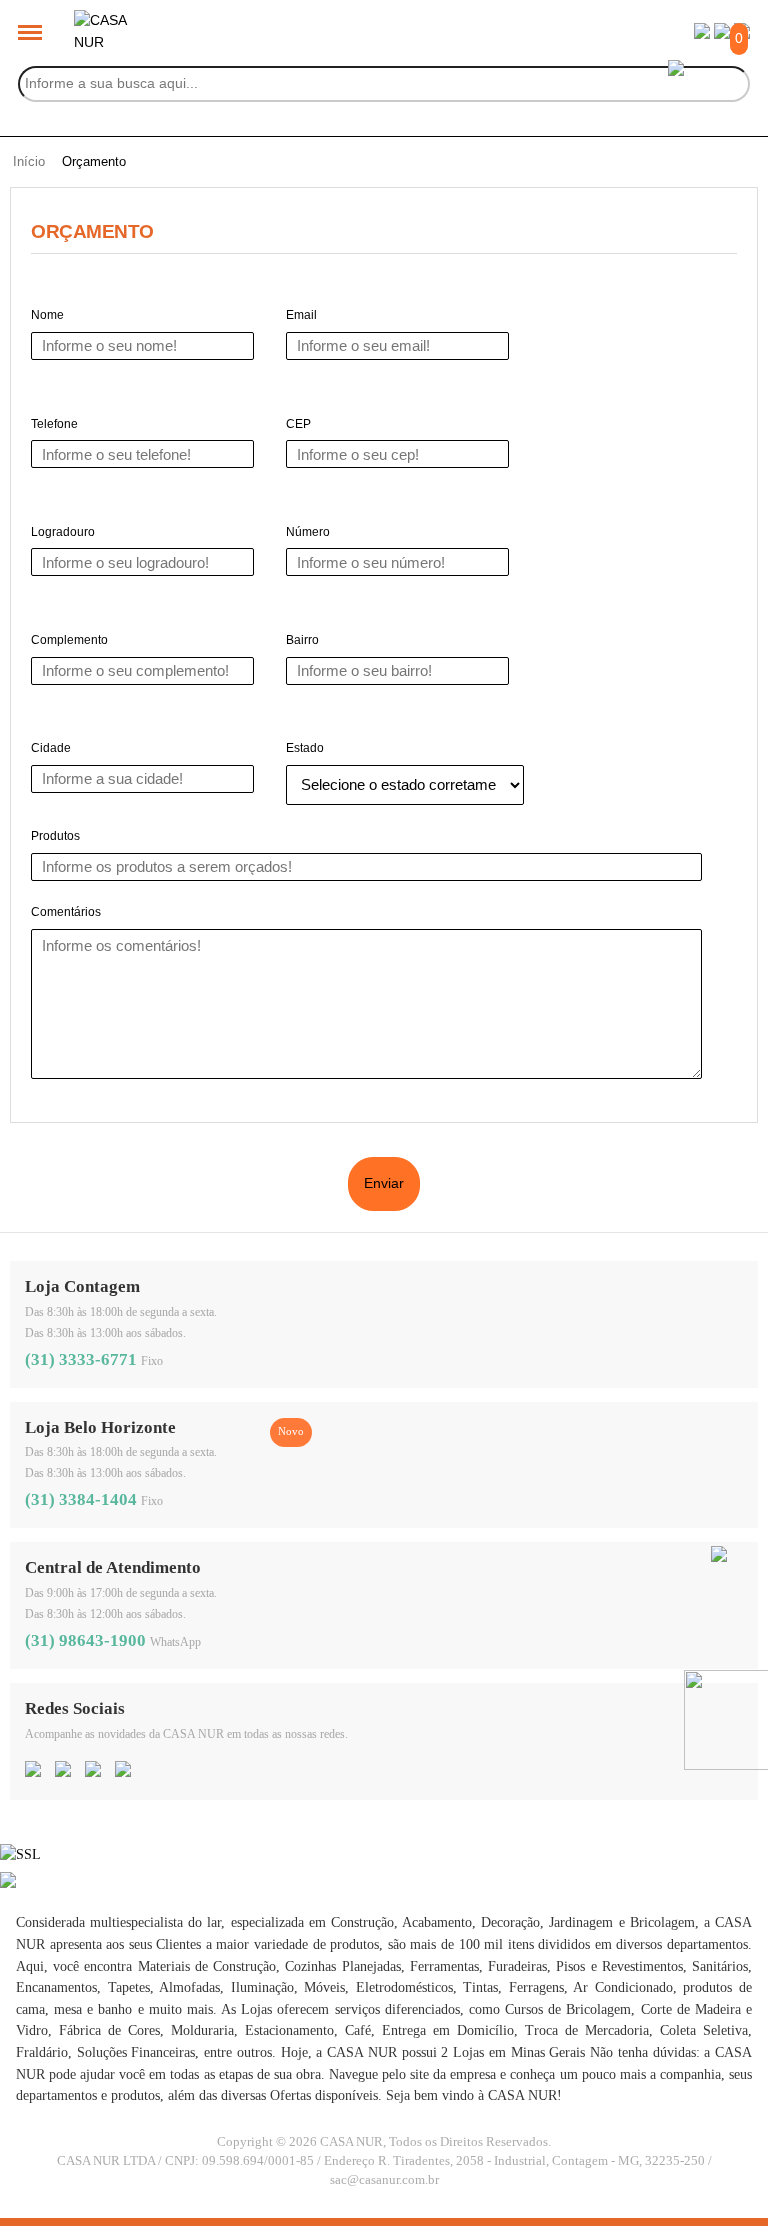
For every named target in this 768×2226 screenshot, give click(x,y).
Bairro (302, 640)
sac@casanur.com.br (384, 2180)
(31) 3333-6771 (81, 1359)
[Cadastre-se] (722, 34)
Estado (305, 748)
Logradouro (63, 532)
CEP (298, 424)
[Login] (702, 34)
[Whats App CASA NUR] (123, 1771)
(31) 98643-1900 (85, 1640)
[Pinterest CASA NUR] (93, 1771)
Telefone (54, 424)
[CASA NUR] (104, 20)
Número (308, 532)
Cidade (51, 748)
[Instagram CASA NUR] (63, 1771)
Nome (47, 315)
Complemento (69, 640)
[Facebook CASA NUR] (33, 1771)
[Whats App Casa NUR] (719, 1557)
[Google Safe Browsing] (8, 1883)
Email (301, 315)
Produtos (55, 836)
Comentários (66, 912)
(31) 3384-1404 (81, 1499)
